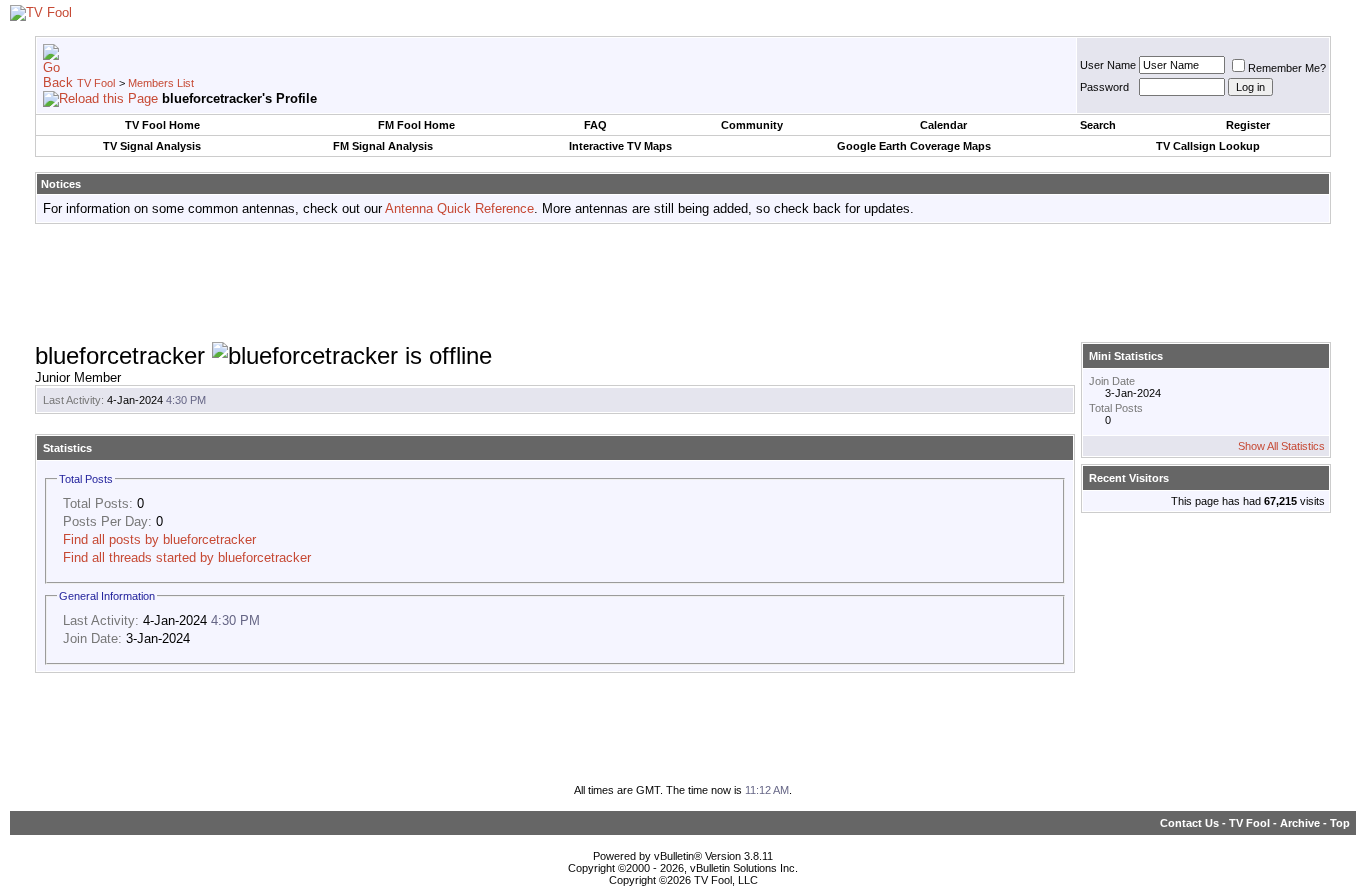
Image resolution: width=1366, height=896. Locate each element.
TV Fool (96, 83)
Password (1104, 87)
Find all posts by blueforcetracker (159, 539)
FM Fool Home (416, 125)
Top (1340, 823)
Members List (161, 83)
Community (752, 125)
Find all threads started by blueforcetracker (187, 557)
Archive (1300, 823)
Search (1098, 125)
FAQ (595, 125)
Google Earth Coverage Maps (914, 146)
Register (1248, 125)
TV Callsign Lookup (1208, 146)
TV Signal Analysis (152, 146)
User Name (1108, 65)
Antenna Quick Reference (459, 208)
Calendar (943, 125)
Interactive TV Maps (620, 146)
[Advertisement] (683, 284)
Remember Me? (1287, 68)
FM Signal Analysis (383, 146)
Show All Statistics (1281, 446)
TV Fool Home (162, 125)
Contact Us (1189, 823)
